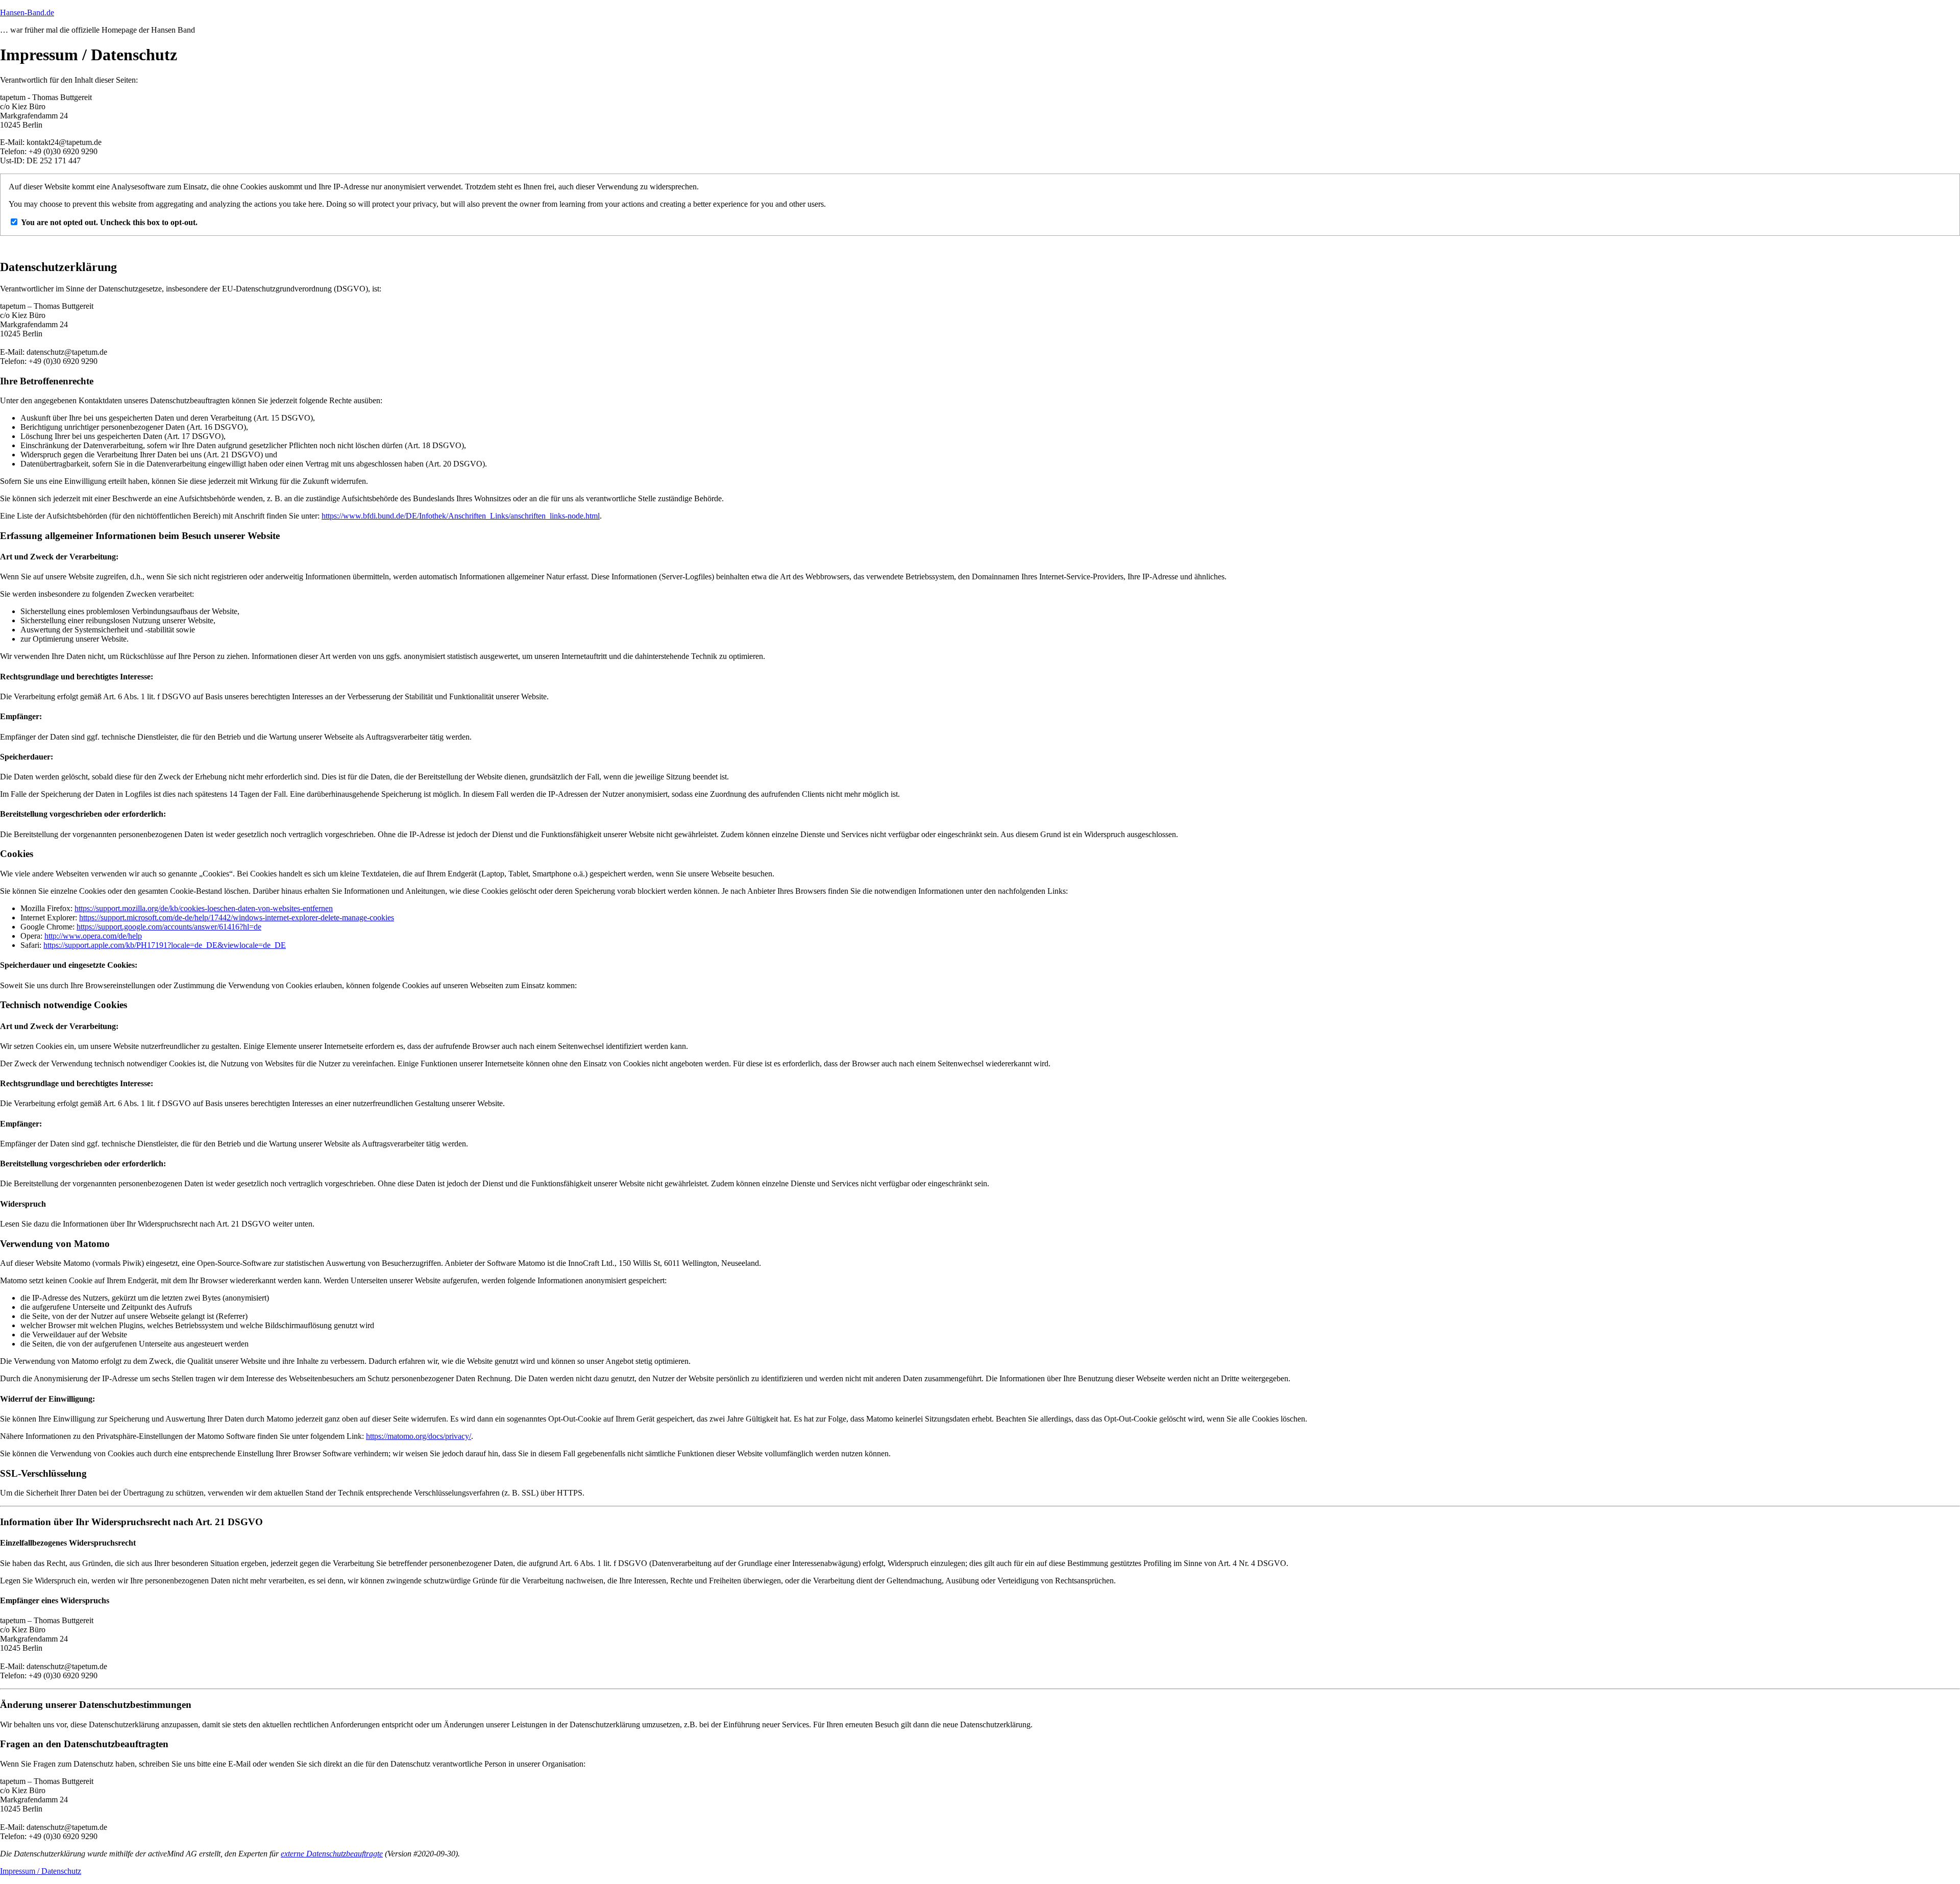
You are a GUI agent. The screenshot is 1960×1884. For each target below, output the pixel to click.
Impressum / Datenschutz (41, 1871)
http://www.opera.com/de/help (93, 936)
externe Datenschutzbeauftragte (332, 1854)
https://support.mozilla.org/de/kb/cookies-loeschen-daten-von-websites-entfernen (204, 908)
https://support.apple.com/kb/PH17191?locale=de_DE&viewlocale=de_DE (165, 945)
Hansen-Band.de (27, 13)
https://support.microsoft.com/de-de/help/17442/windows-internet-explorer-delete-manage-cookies (237, 917)
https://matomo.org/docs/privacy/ (419, 1436)
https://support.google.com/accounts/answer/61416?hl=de (169, 927)
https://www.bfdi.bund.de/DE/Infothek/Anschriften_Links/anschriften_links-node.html (461, 516)
